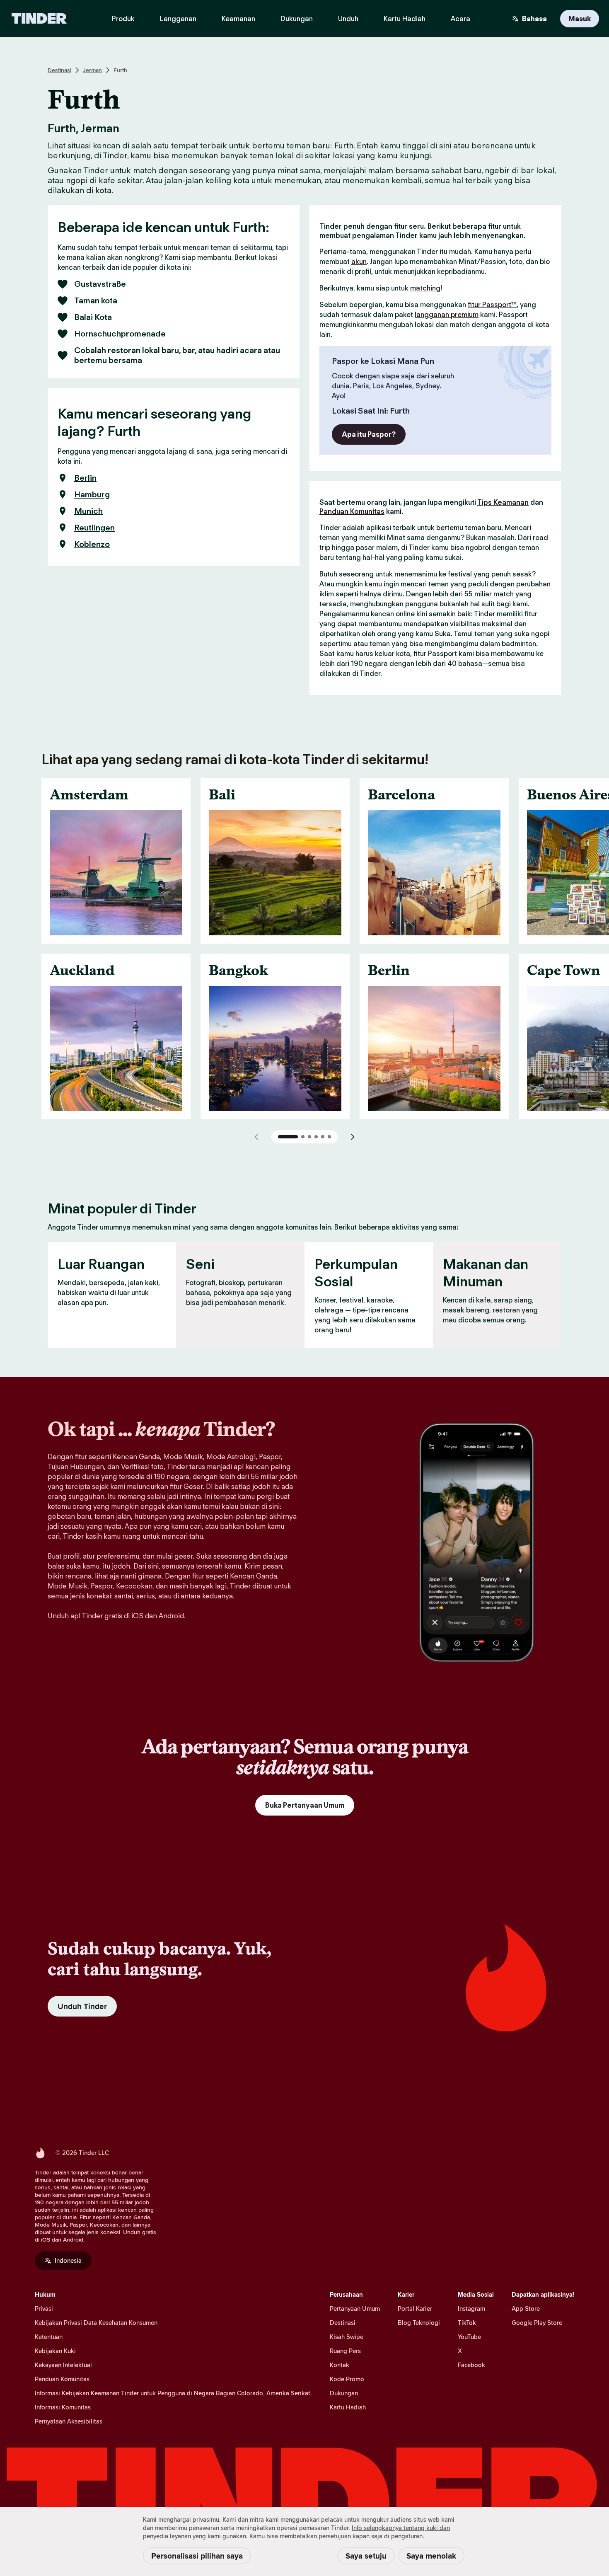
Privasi (44, 2308)
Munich (88, 511)
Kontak (340, 2365)
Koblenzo (92, 544)
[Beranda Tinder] (39, 19)
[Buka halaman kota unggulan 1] (288, 1137)
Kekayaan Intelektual (63, 2365)
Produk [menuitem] (123, 19)
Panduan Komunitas (352, 511)
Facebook (471, 2365)
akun (359, 261)
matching (425, 288)
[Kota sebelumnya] (256, 1137)
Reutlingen (94, 528)
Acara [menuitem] (460, 19)
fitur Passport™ (492, 305)
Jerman (92, 70)
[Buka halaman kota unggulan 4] (316, 1137)
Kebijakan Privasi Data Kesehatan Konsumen (96, 2323)
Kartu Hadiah (348, 2407)
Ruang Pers (345, 2351)
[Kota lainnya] (353, 1137)
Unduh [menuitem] (348, 19)
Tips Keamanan (503, 502)
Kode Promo (347, 2379)
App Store (526, 2308)
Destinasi (59, 70)
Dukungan (344, 2393)
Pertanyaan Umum (355, 2308)
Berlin (85, 478)
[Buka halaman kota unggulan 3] (309, 1137)
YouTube (469, 2337)
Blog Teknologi (419, 2323)
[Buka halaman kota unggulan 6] (329, 1137)
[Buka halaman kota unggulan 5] (323, 1137)
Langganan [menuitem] (178, 19)
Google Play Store (537, 2323)
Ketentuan (49, 2337)
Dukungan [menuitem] (297, 19)
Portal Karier (415, 2308)
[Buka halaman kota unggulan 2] (303, 1137)
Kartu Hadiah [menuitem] (405, 19)
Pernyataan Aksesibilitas (69, 2421)
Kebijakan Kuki (55, 2351)
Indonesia (68, 2260)
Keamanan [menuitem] (238, 19)
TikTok (467, 2323)
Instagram (471, 2308)
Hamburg (92, 494)
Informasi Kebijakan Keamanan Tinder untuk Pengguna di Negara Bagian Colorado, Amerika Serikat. (173, 2393)
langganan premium (447, 315)
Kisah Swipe (347, 2337)
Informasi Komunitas (63, 2407)
